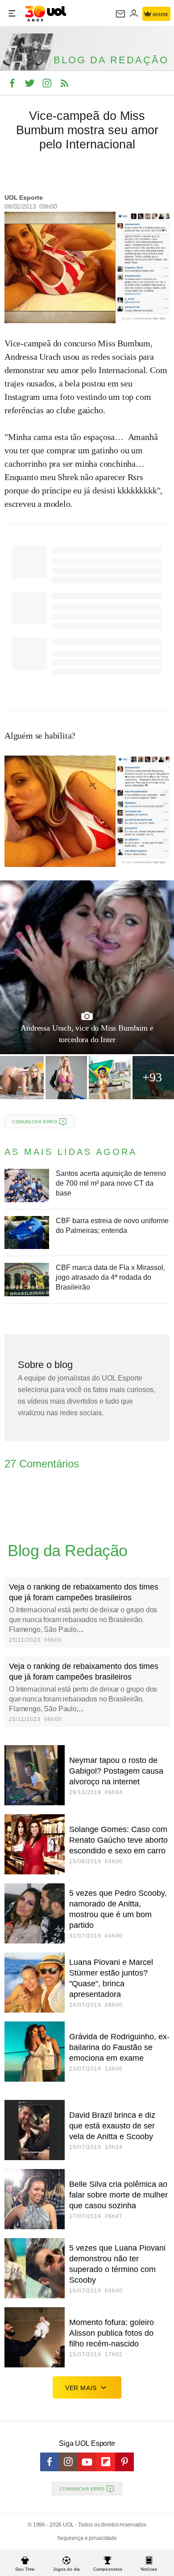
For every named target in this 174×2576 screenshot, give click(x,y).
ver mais (81, 2388)
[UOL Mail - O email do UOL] (120, 14)
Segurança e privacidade (87, 2538)
